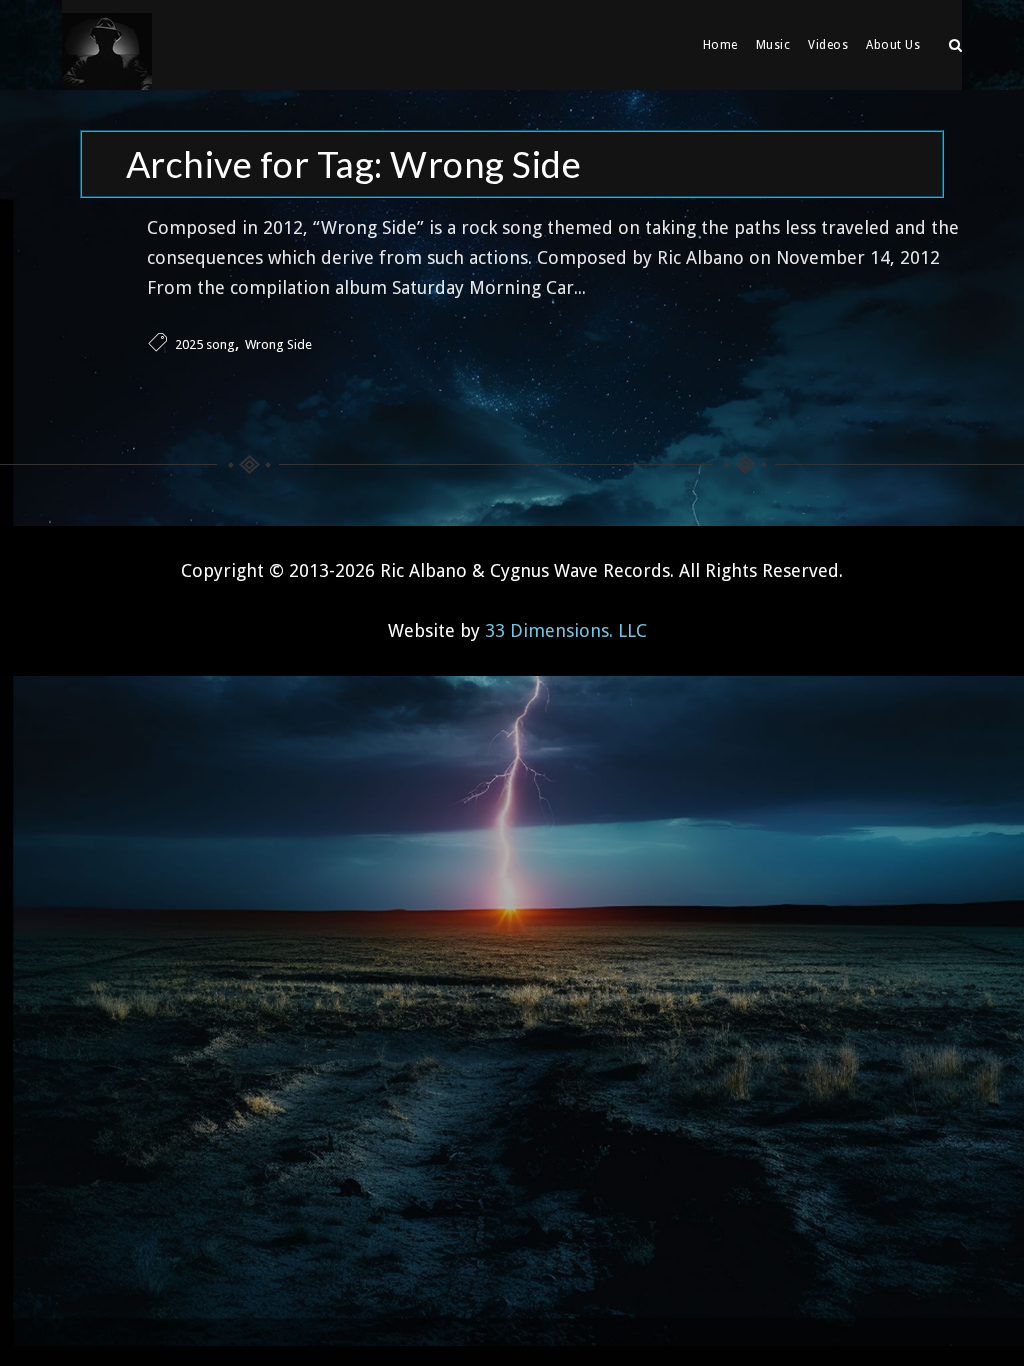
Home (720, 45)
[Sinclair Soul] (107, 45)
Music (773, 45)
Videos (828, 45)
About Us (893, 45)
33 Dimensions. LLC (566, 630)
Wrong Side (278, 344)
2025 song (205, 344)
